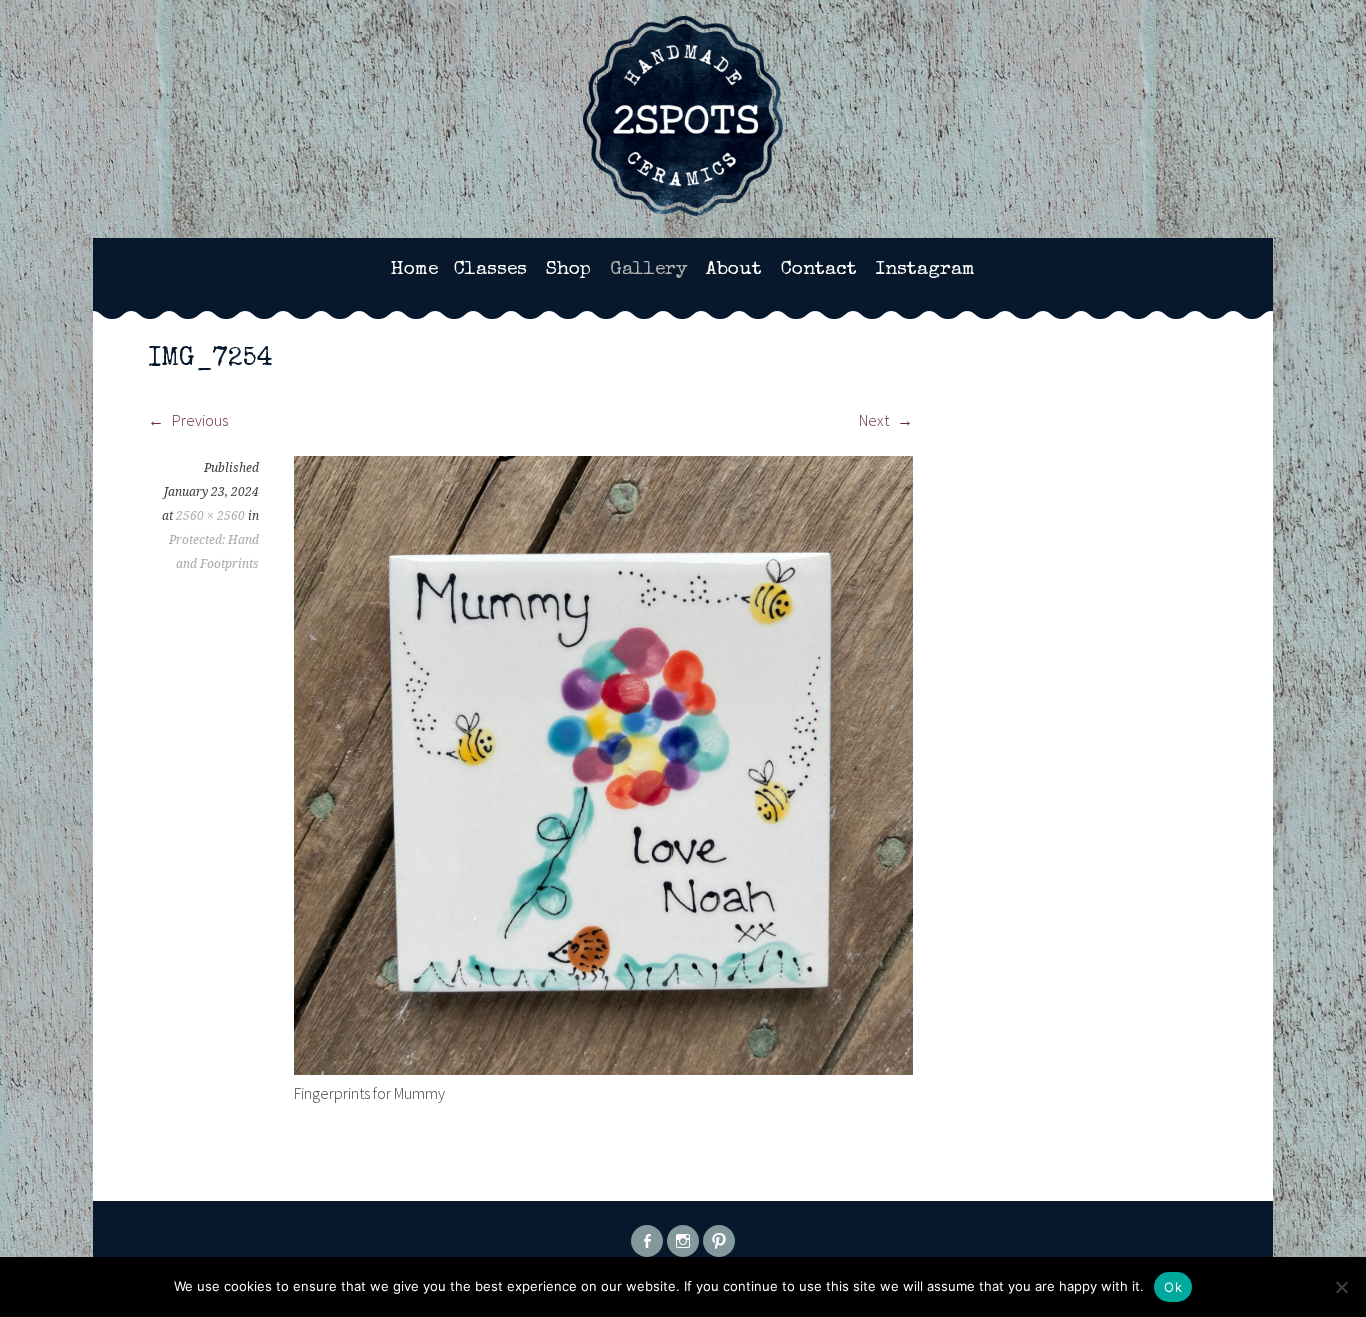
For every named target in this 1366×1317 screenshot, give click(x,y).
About (734, 270)
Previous (198, 420)
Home (414, 270)
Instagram (925, 270)
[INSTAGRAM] (683, 1241)
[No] (1341, 1287)
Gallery (648, 270)
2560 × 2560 (210, 516)
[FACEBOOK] (647, 1241)
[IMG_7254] (603, 1069)
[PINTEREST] (719, 1241)
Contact (819, 270)
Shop (568, 270)
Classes (490, 270)
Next (875, 420)
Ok (1173, 1287)
